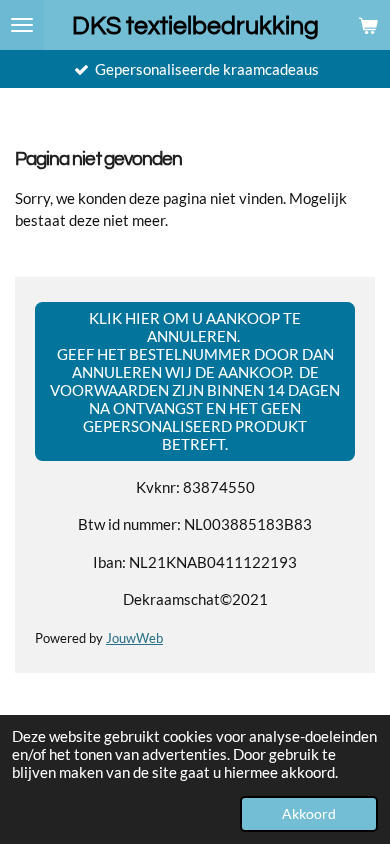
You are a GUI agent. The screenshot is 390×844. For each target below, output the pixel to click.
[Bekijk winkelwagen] (368, 25)
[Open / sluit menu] (22, 25)
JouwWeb (134, 638)
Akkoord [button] (309, 814)
